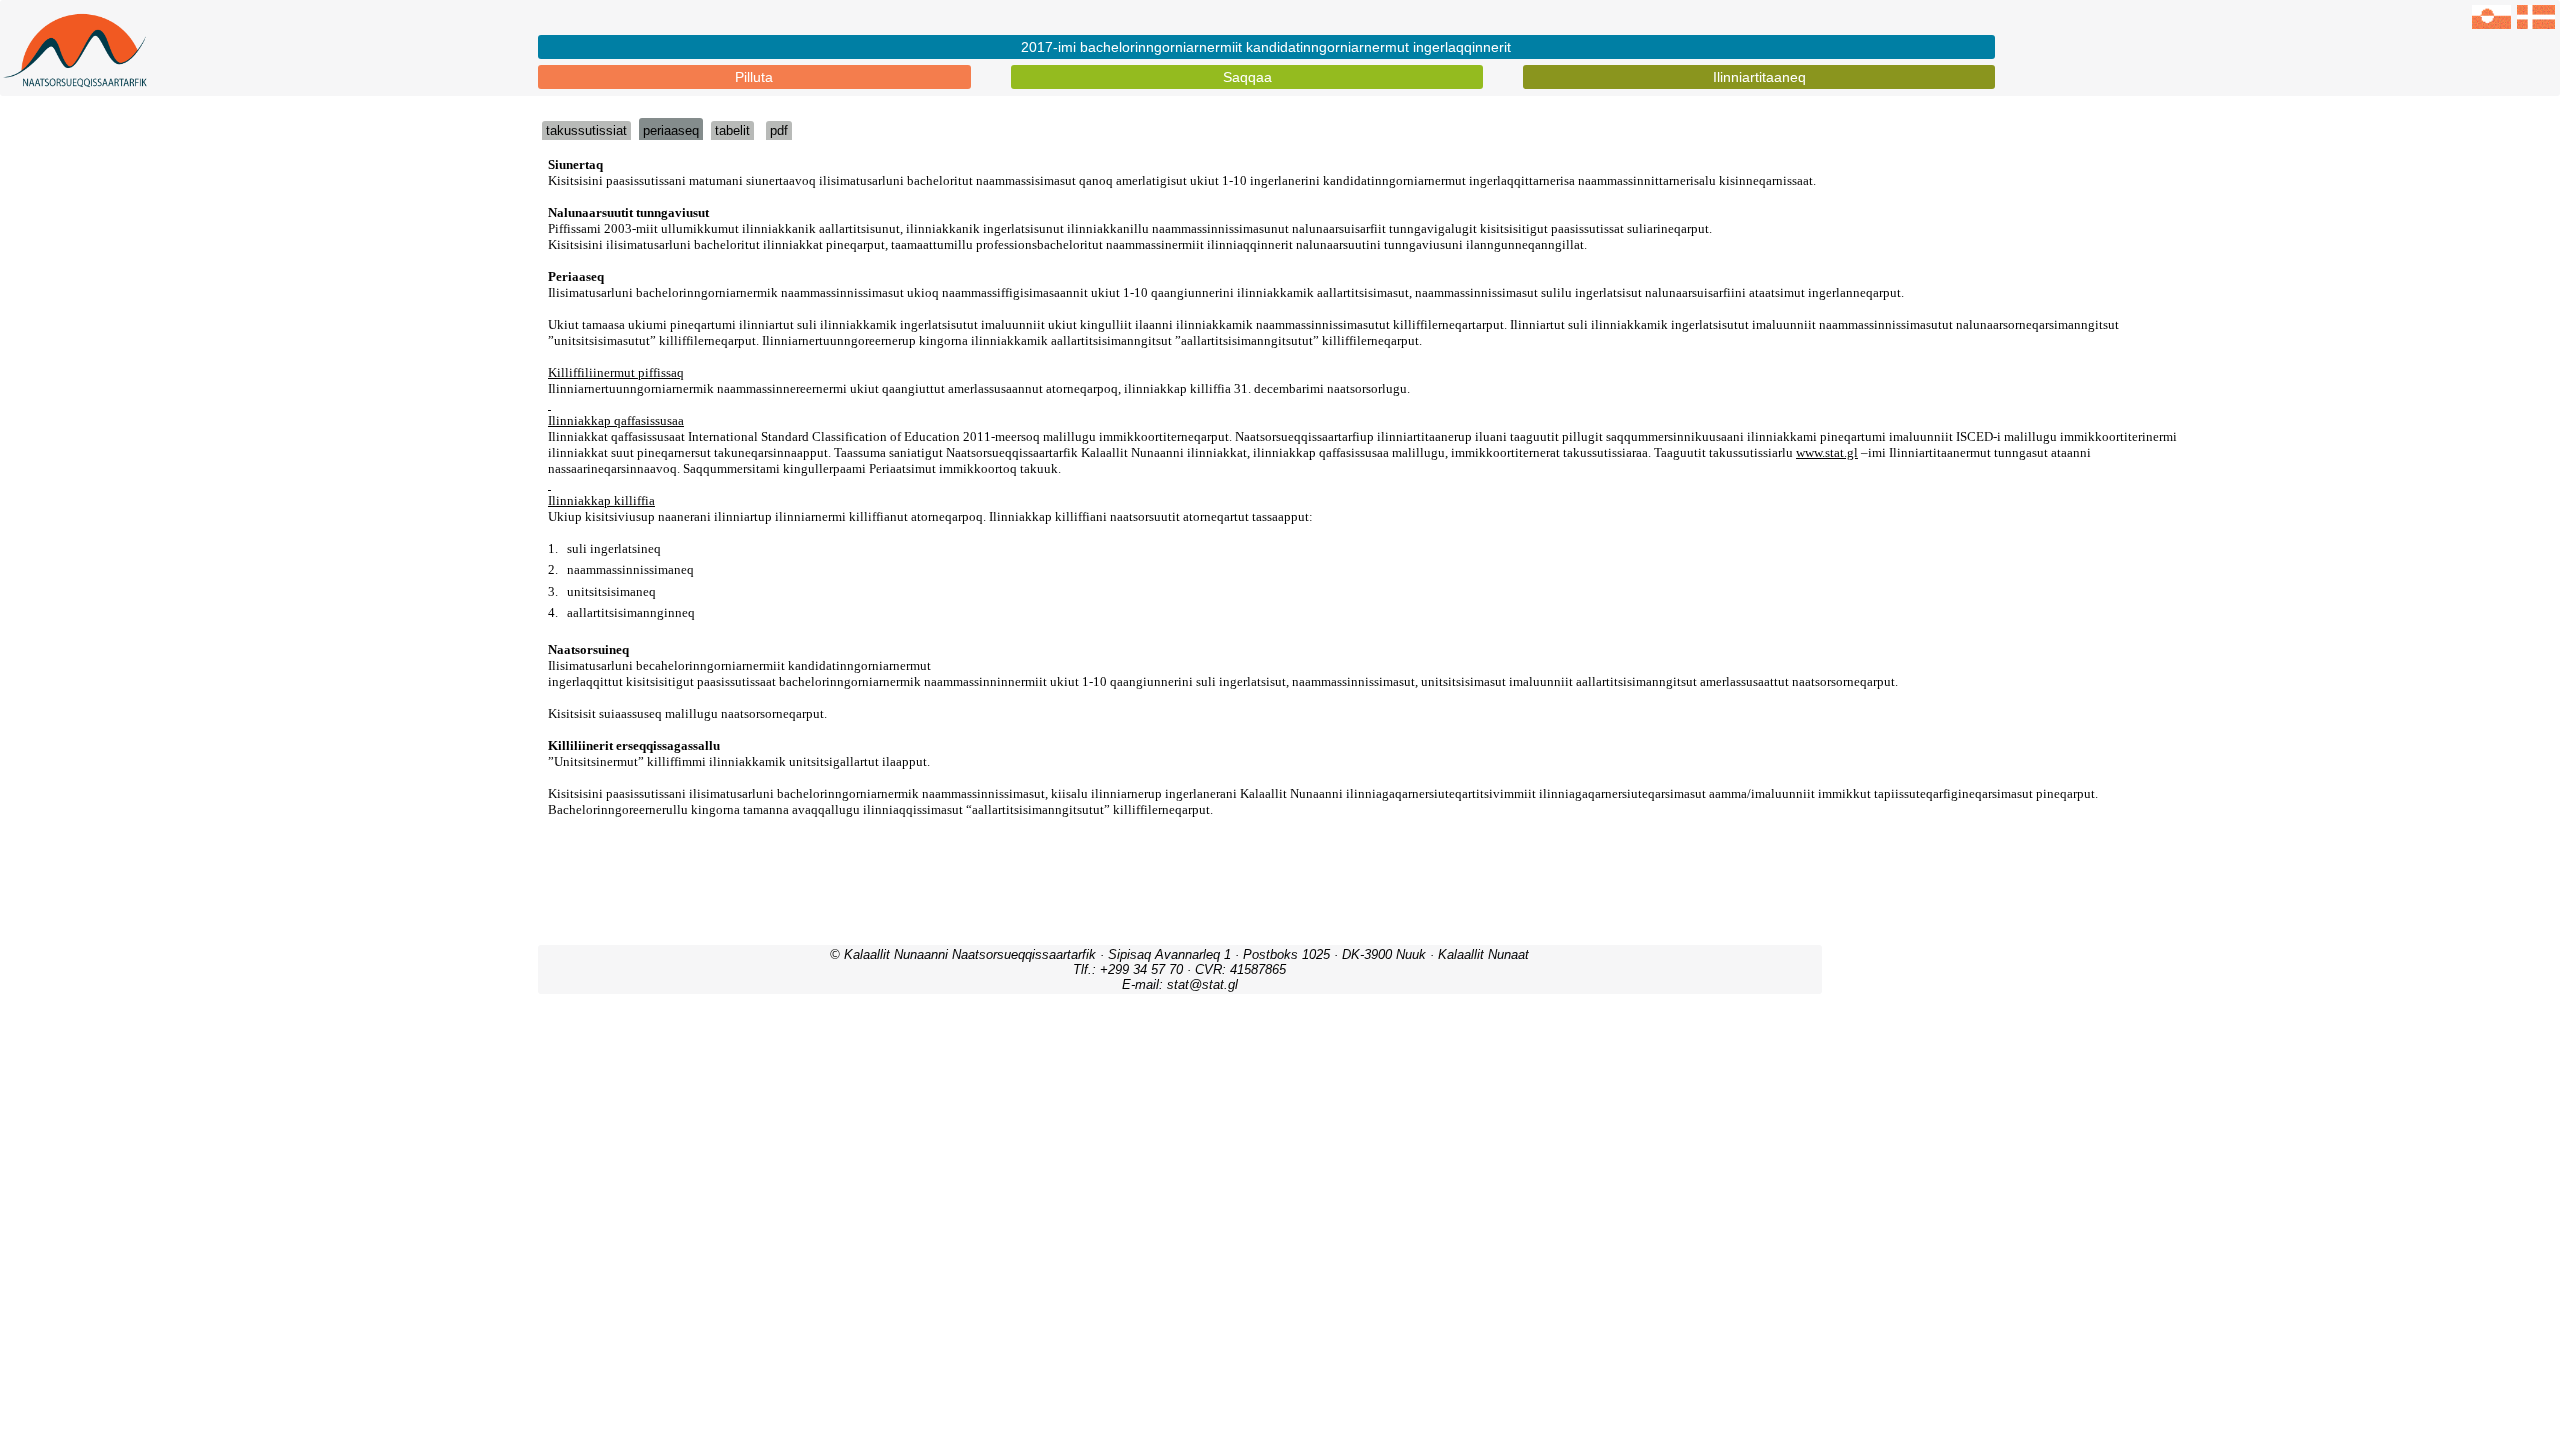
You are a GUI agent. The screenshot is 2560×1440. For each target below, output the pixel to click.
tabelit (732, 130)
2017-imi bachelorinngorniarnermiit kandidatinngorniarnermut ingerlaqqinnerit (1266, 47)
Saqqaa (1247, 77)
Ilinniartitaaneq (1759, 77)
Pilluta (754, 77)
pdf (779, 130)
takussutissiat (586, 130)
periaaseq (671, 130)
